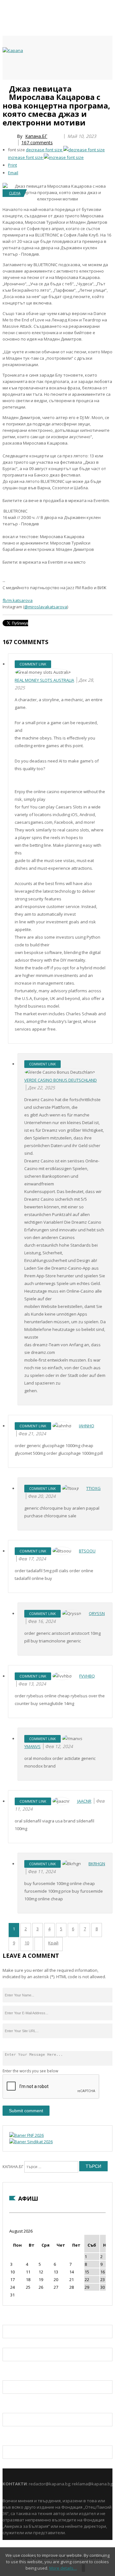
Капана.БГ (36, 136)
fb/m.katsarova (18, 600)
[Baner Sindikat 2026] (31, 2142)
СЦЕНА (15, 193)
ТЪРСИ (93, 2166)
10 (27, 1943)
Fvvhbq (87, 1676)
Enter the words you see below (30, 2071)
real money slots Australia (44, 680)
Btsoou (87, 1551)
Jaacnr (84, 1801)
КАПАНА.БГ (13, 2167)
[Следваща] (39, 1944)
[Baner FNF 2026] (27, 2135)
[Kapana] (13, 50)
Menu (6, 87)
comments (37, 143)
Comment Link (33, 664)
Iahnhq (87, 1426)
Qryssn (97, 1613)
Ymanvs (32, 1746)
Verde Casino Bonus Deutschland (61, 1080)
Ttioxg (93, 1488)
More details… (63, 2568)
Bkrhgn (97, 1864)
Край (53, 1943)
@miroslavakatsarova (46, 607)
